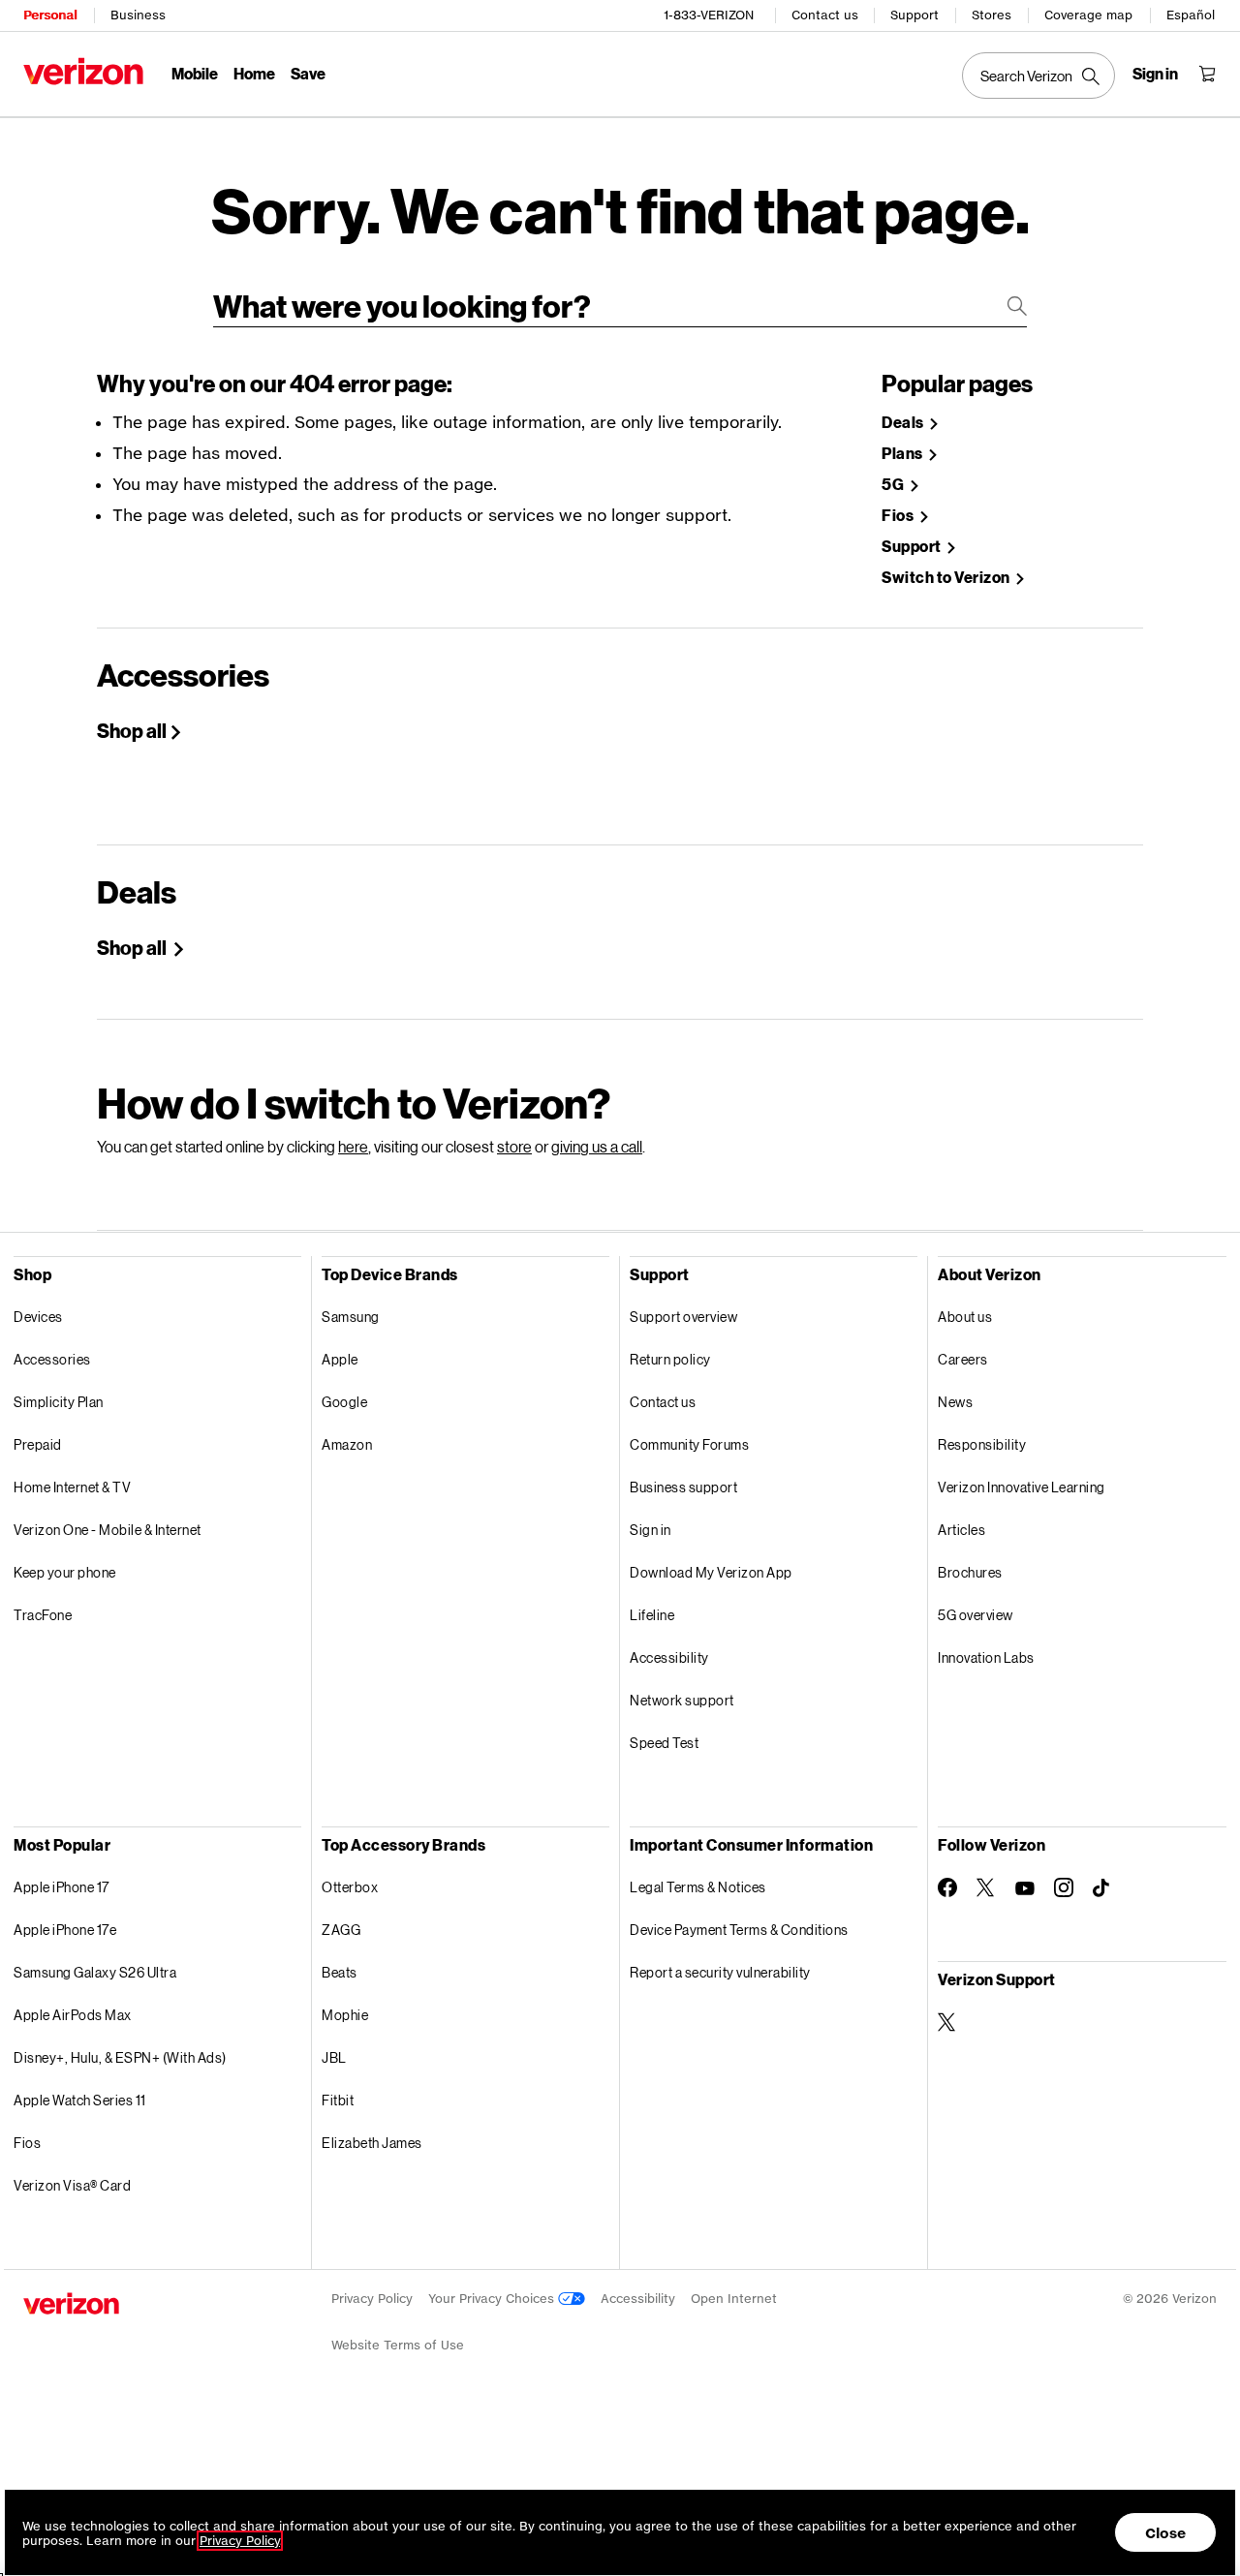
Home (254, 73)
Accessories (52, 1359)
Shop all (132, 730)
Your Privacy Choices (493, 2299)
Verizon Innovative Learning (1022, 1487)
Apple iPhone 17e (65, 1930)
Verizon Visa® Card (72, 2185)
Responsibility (982, 1444)
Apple (340, 1359)
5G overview (976, 1615)
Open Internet (734, 2299)
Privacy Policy (372, 2299)
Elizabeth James (372, 2143)
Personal (50, 15)
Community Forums (689, 1444)
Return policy (670, 1359)
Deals (904, 423)
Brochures (970, 1572)
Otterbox (350, 1887)
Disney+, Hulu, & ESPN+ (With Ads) (120, 2057)
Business (138, 15)
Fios (899, 516)
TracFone (43, 1615)
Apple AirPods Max (73, 2015)
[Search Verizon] (1038, 76)
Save (308, 73)
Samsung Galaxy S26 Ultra (95, 1972)
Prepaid (38, 1444)
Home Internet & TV (72, 1487)
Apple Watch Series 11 (80, 2100)
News (955, 1402)
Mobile (195, 73)
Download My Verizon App (711, 1572)
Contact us (825, 15)
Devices (38, 1317)
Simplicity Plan (59, 1402)
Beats (340, 1972)
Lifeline (652, 1615)
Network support (682, 1700)
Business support (683, 1487)
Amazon (347, 1444)
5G (894, 485)
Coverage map (1088, 15)
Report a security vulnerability (720, 1972)
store (514, 1146)
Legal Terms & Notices (698, 1887)
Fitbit (338, 2100)
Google (344, 1402)
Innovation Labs (986, 1657)
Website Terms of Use (398, 2345)
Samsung (351, 1317)
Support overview (683, 1317)
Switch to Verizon (947, 578)
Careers (963, 1359)
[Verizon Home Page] (83, 71)
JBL (334, 2057)
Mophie (345, 2015)
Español (1191, 15)
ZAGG (341, 1930)
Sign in (651, 1530)
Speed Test (664, 1743)
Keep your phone (65, 1572)
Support (914, 15)
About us (965, 1317)
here (353, 1146)
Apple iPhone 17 (62, 1887)
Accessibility (669, 1657)
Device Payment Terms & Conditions (739, 1930)
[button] (1207, 2483)
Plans (903, 454)
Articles (961, 1530)
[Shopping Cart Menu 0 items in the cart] (1207, 74)
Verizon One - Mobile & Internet (108, 1530)
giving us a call (597, 1146)
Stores (992, 15)
